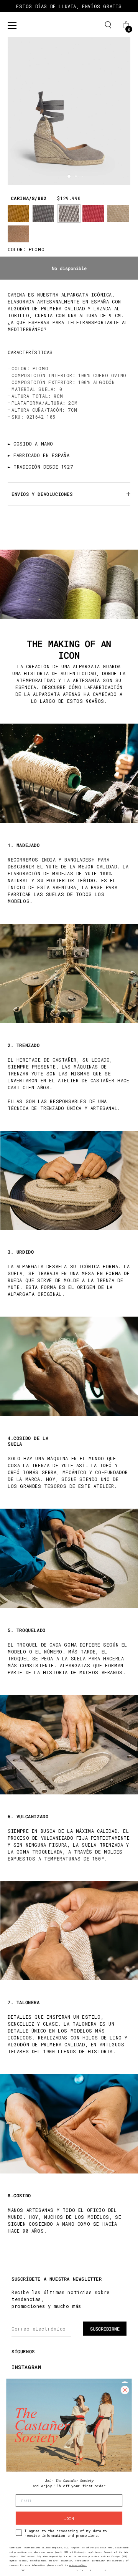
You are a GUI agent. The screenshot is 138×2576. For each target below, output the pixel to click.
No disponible (69, 268)
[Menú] (12, 25)
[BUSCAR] (108, 25)
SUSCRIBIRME (105, 2329)
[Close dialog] (125, 2390)
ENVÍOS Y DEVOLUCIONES (42, 494)
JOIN (69, 2518)
